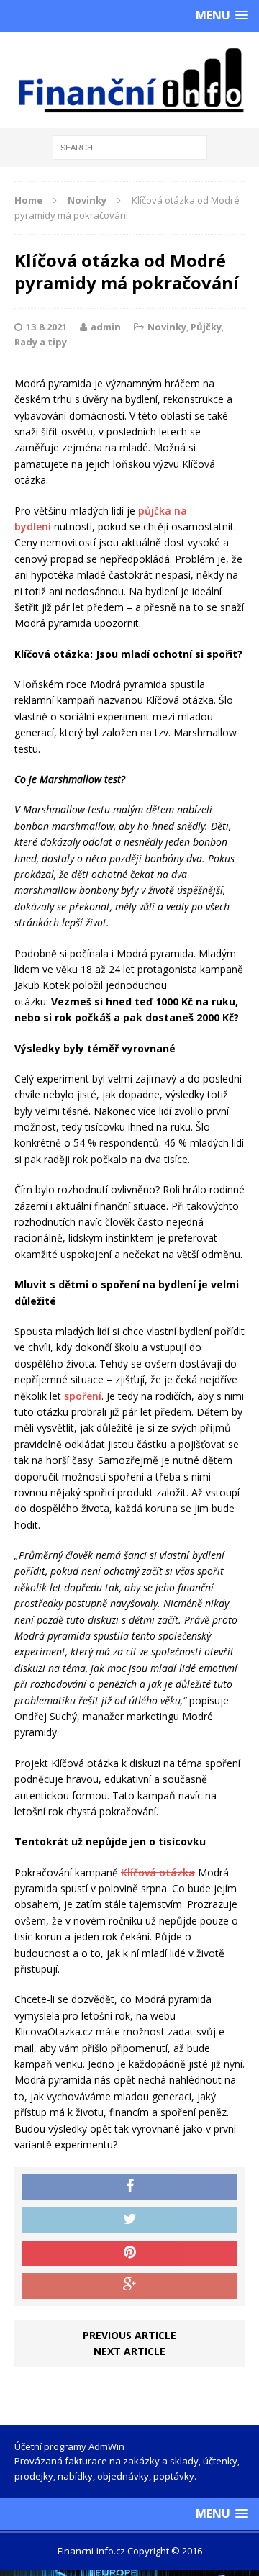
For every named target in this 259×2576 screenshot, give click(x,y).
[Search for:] (130, 146)
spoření (83, 1396)
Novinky (167, 327)
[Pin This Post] (129, 2254)
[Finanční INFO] (129, 80)
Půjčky (206, 327)
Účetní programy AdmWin (69, 2446)
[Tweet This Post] (129, 2220)
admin (106, 327)
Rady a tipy (41, 342)
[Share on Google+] (129, 2286)
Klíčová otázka (158, 1872)
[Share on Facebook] (129, 2187)
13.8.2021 (46, 327)
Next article (129, 2351)
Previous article (129, 2335)
